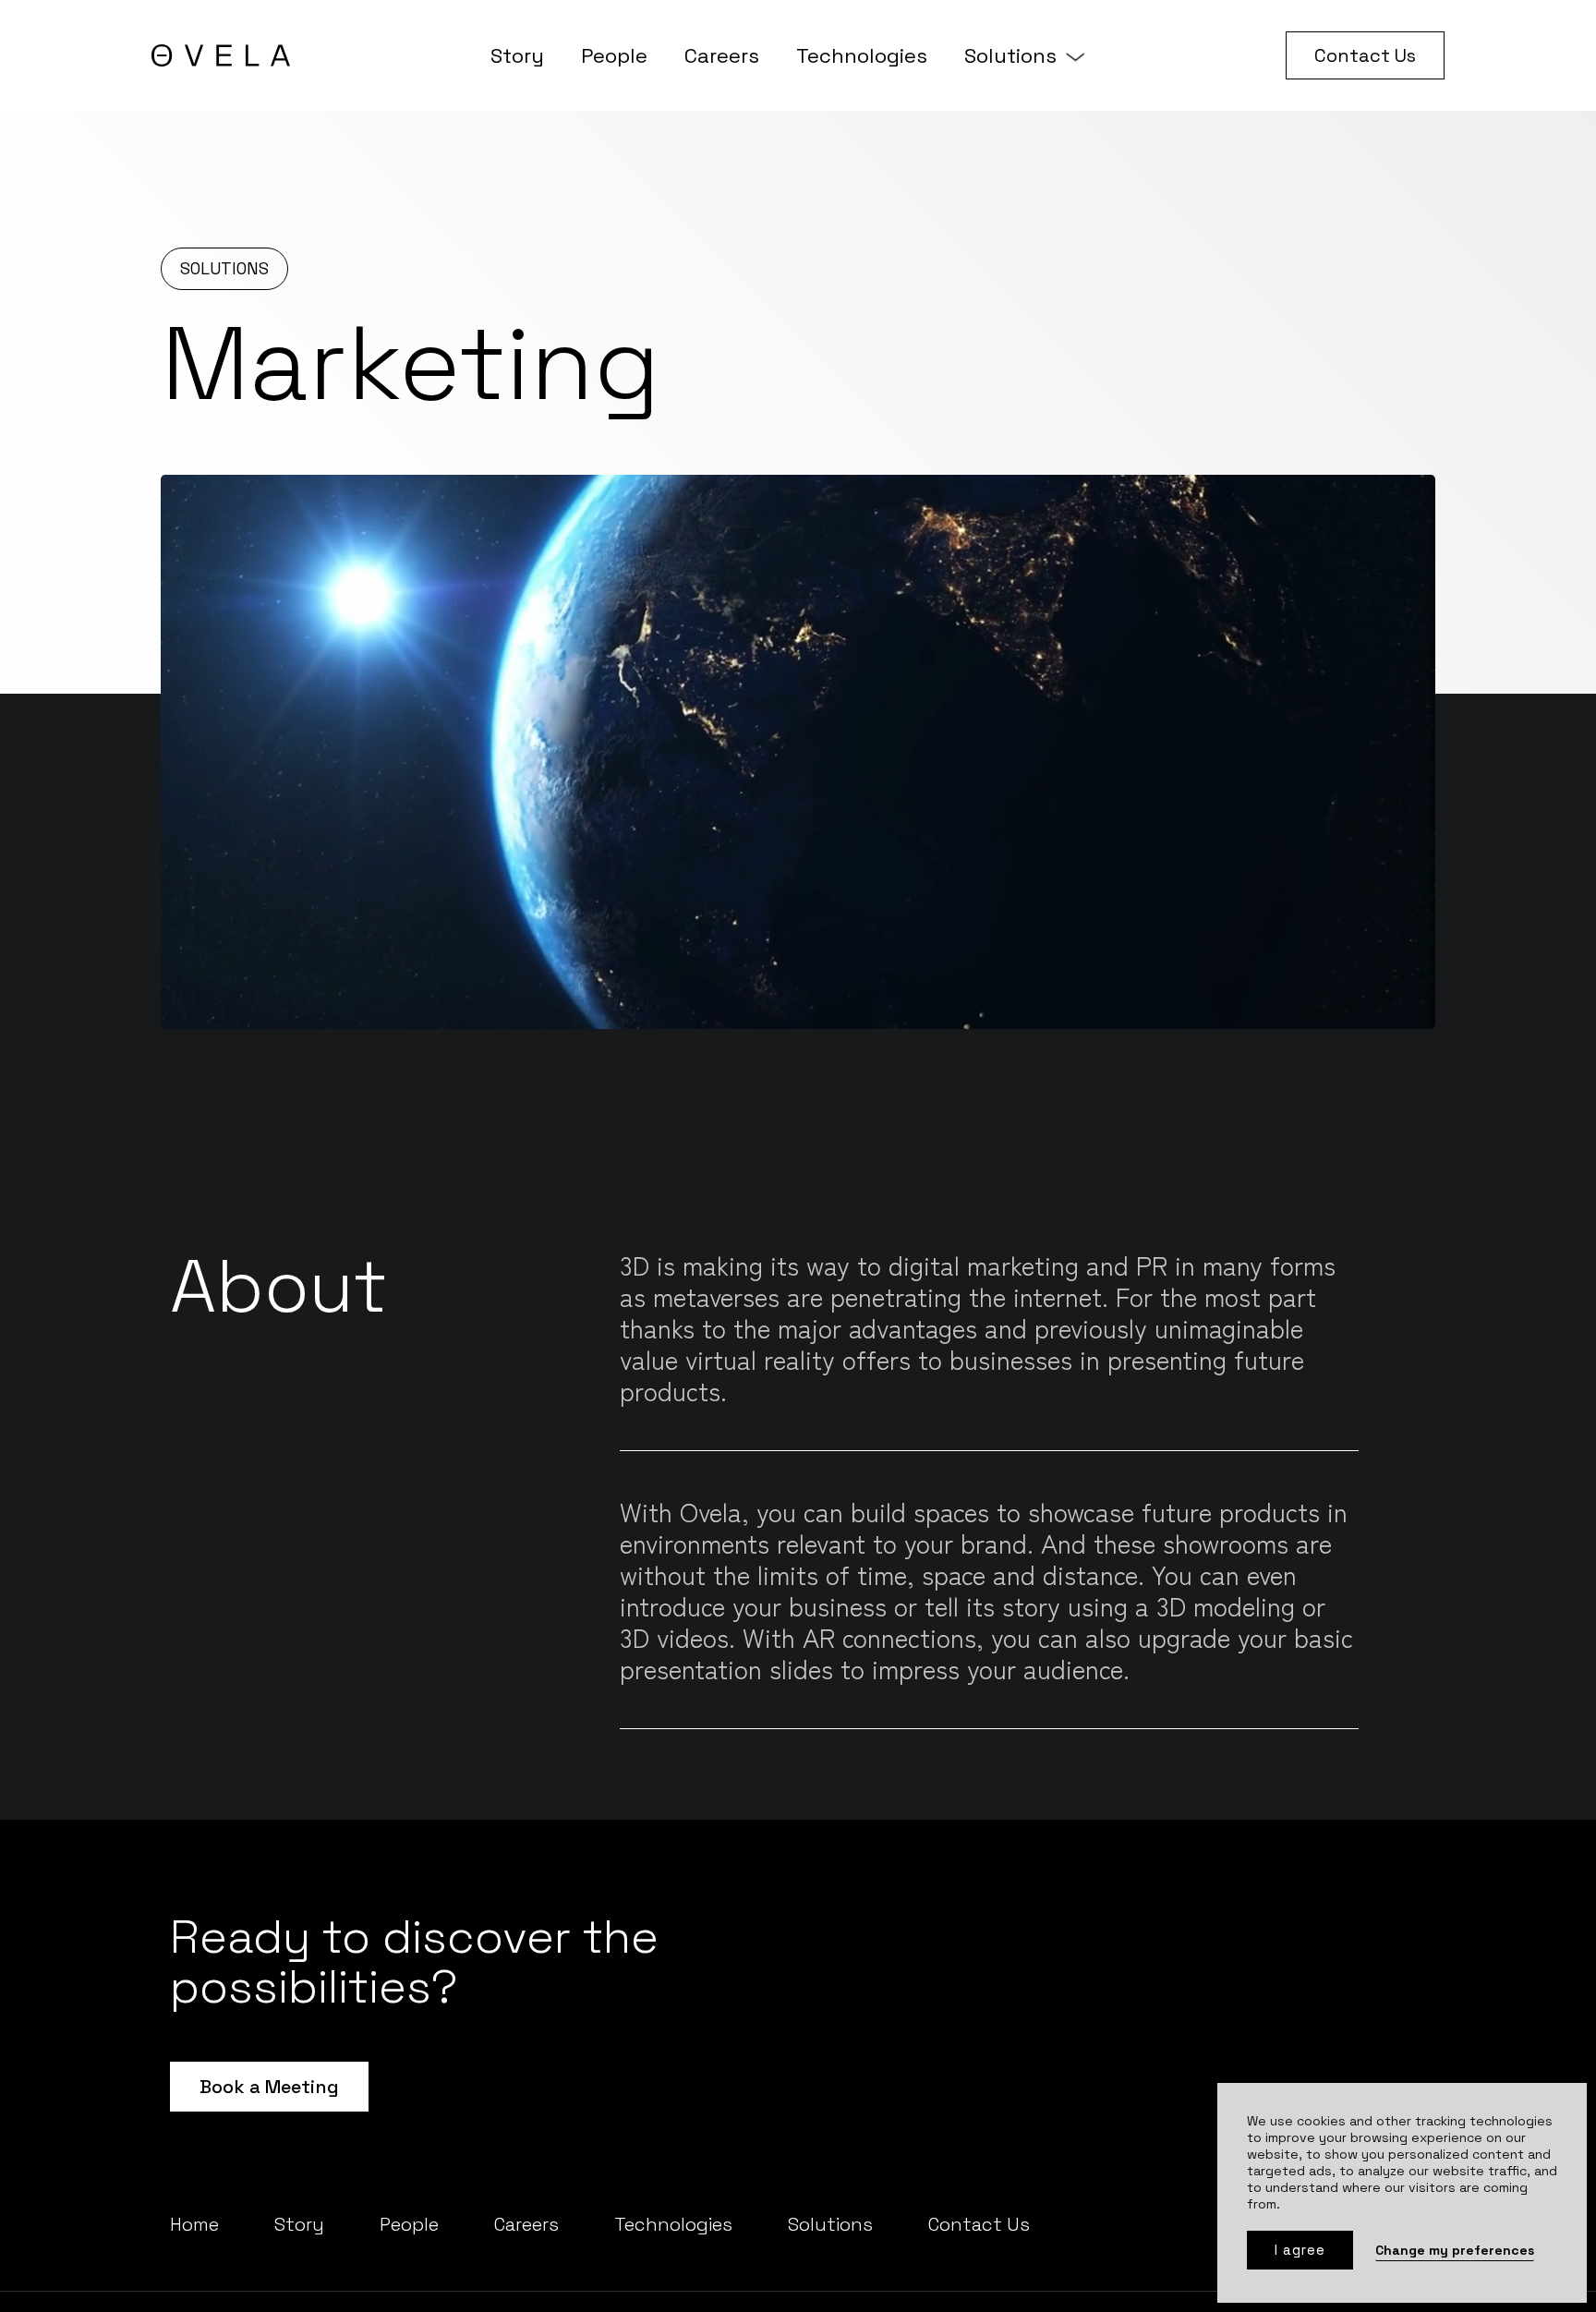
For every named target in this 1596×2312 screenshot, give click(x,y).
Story (517, 55)
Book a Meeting (269, 2087)
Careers (722, 55)
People (614, 55)
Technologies (862, 55)
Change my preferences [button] (1455, 2250)
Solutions (1010, 55)
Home (194, 2224)
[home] (221, 55)
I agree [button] (1300, 2250)
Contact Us (1365, 55)
